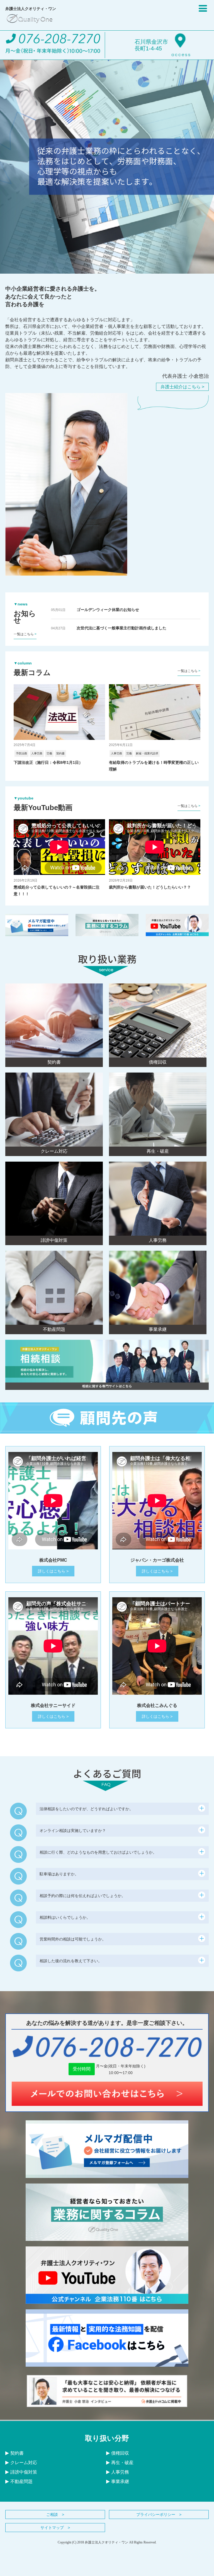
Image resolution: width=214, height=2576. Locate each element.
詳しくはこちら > (53, 1571)
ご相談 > (55, 2514)
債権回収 (120, 2453)
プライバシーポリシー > (159, 2514)
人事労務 (120, 2472)
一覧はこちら (25, 634)
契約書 (17, 2453)
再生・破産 (122, 2463)
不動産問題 (21, 2481)
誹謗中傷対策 (24, 2472)
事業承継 (120, 2481)
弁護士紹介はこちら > (182, 387)
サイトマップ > (55, 2528)
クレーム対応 (24, 2463)
